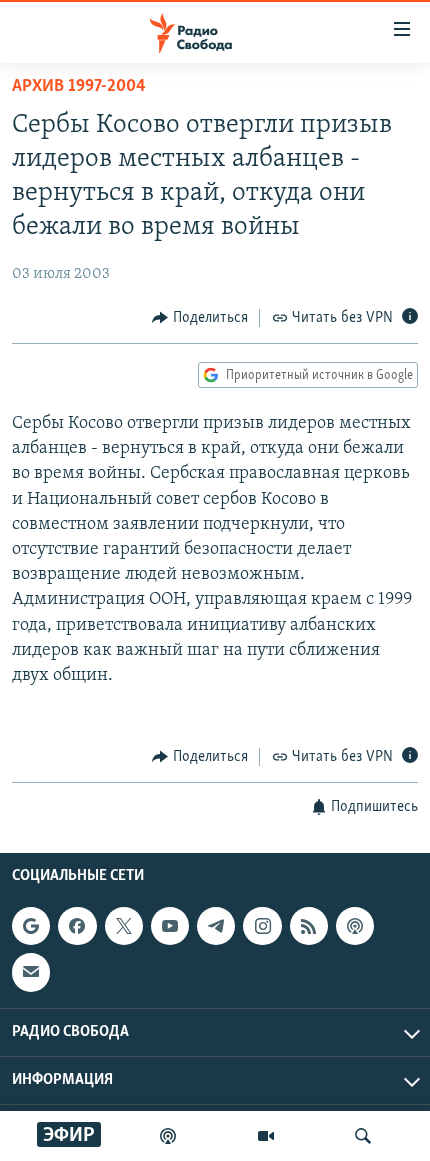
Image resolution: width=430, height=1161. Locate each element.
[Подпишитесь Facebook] (77, 926)
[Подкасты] (355, 926)
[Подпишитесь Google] (31, 926)
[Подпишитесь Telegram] (216, 926)
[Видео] (266, 1136)
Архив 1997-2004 (79, 87)
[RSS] (309, 926)
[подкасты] (168, 1136)
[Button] (200, 318)
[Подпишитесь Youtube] (170, 926)
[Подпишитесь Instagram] (262, 926)
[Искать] (363, 1136)
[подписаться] (31, 972)
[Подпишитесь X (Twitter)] (124, 926)
